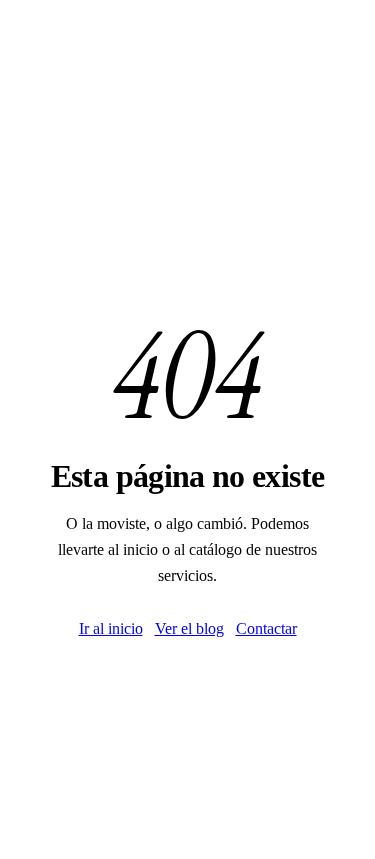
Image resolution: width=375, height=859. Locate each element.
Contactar (266, 628)
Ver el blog (189, 628)
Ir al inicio (111, 628)
